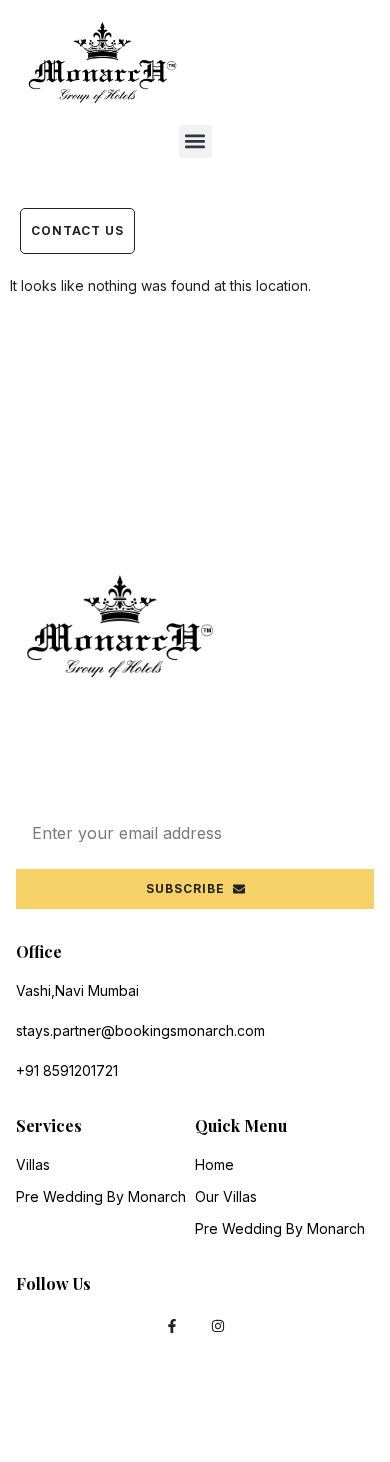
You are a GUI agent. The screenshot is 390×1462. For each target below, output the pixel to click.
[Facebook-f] (171, 1325)
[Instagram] (218, 1325)
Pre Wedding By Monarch (101, 1196)
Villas (33, 1164)
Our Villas (226, 1196)
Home (214, 1164)
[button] (195, 141)
